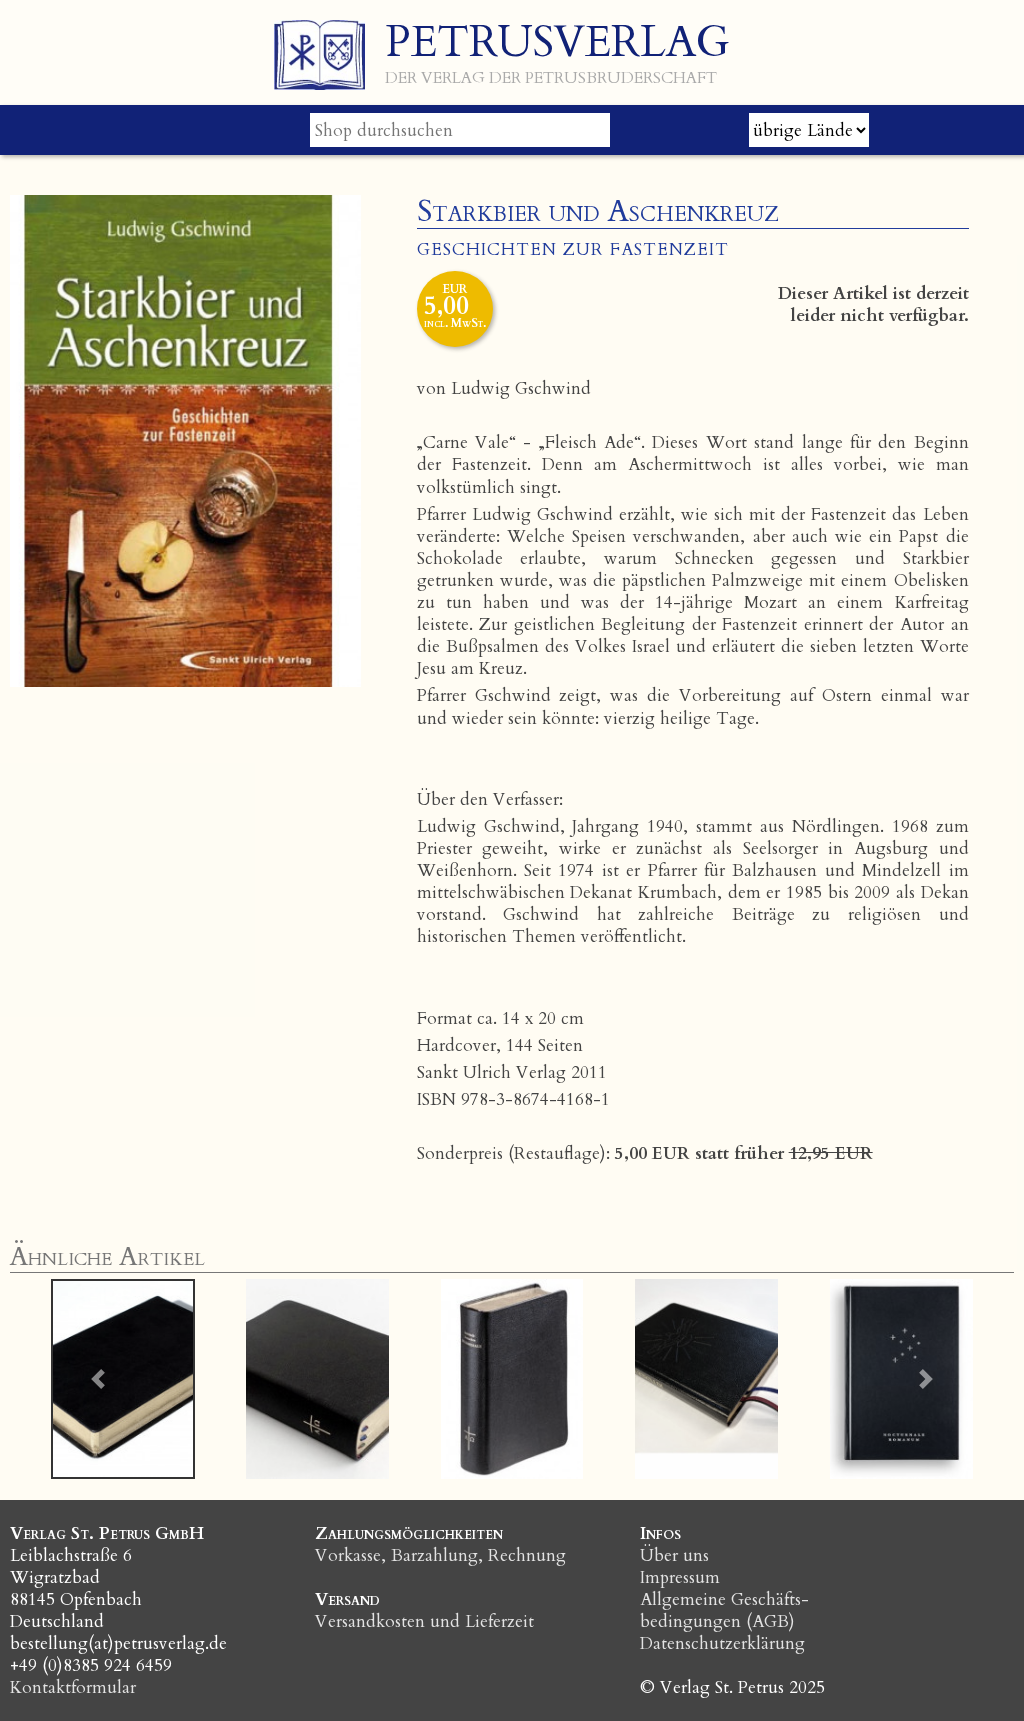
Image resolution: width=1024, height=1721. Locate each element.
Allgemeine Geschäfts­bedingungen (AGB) (724, 1610)
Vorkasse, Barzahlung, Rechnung (440, 1555)
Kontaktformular (73, 1687)
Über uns (674, 1555)
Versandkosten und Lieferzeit (424, 1621)
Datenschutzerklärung (722, 1643)
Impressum (680, 1577)
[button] (98, 1379)
